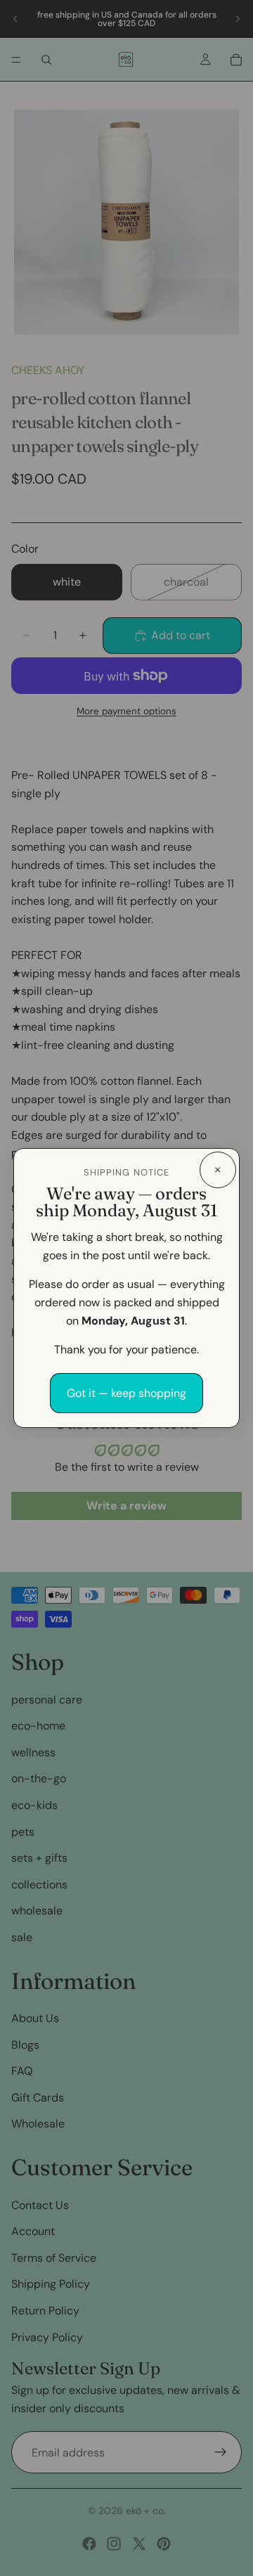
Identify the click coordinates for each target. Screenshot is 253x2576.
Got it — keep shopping (126, 1393)
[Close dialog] (218, 1170)
